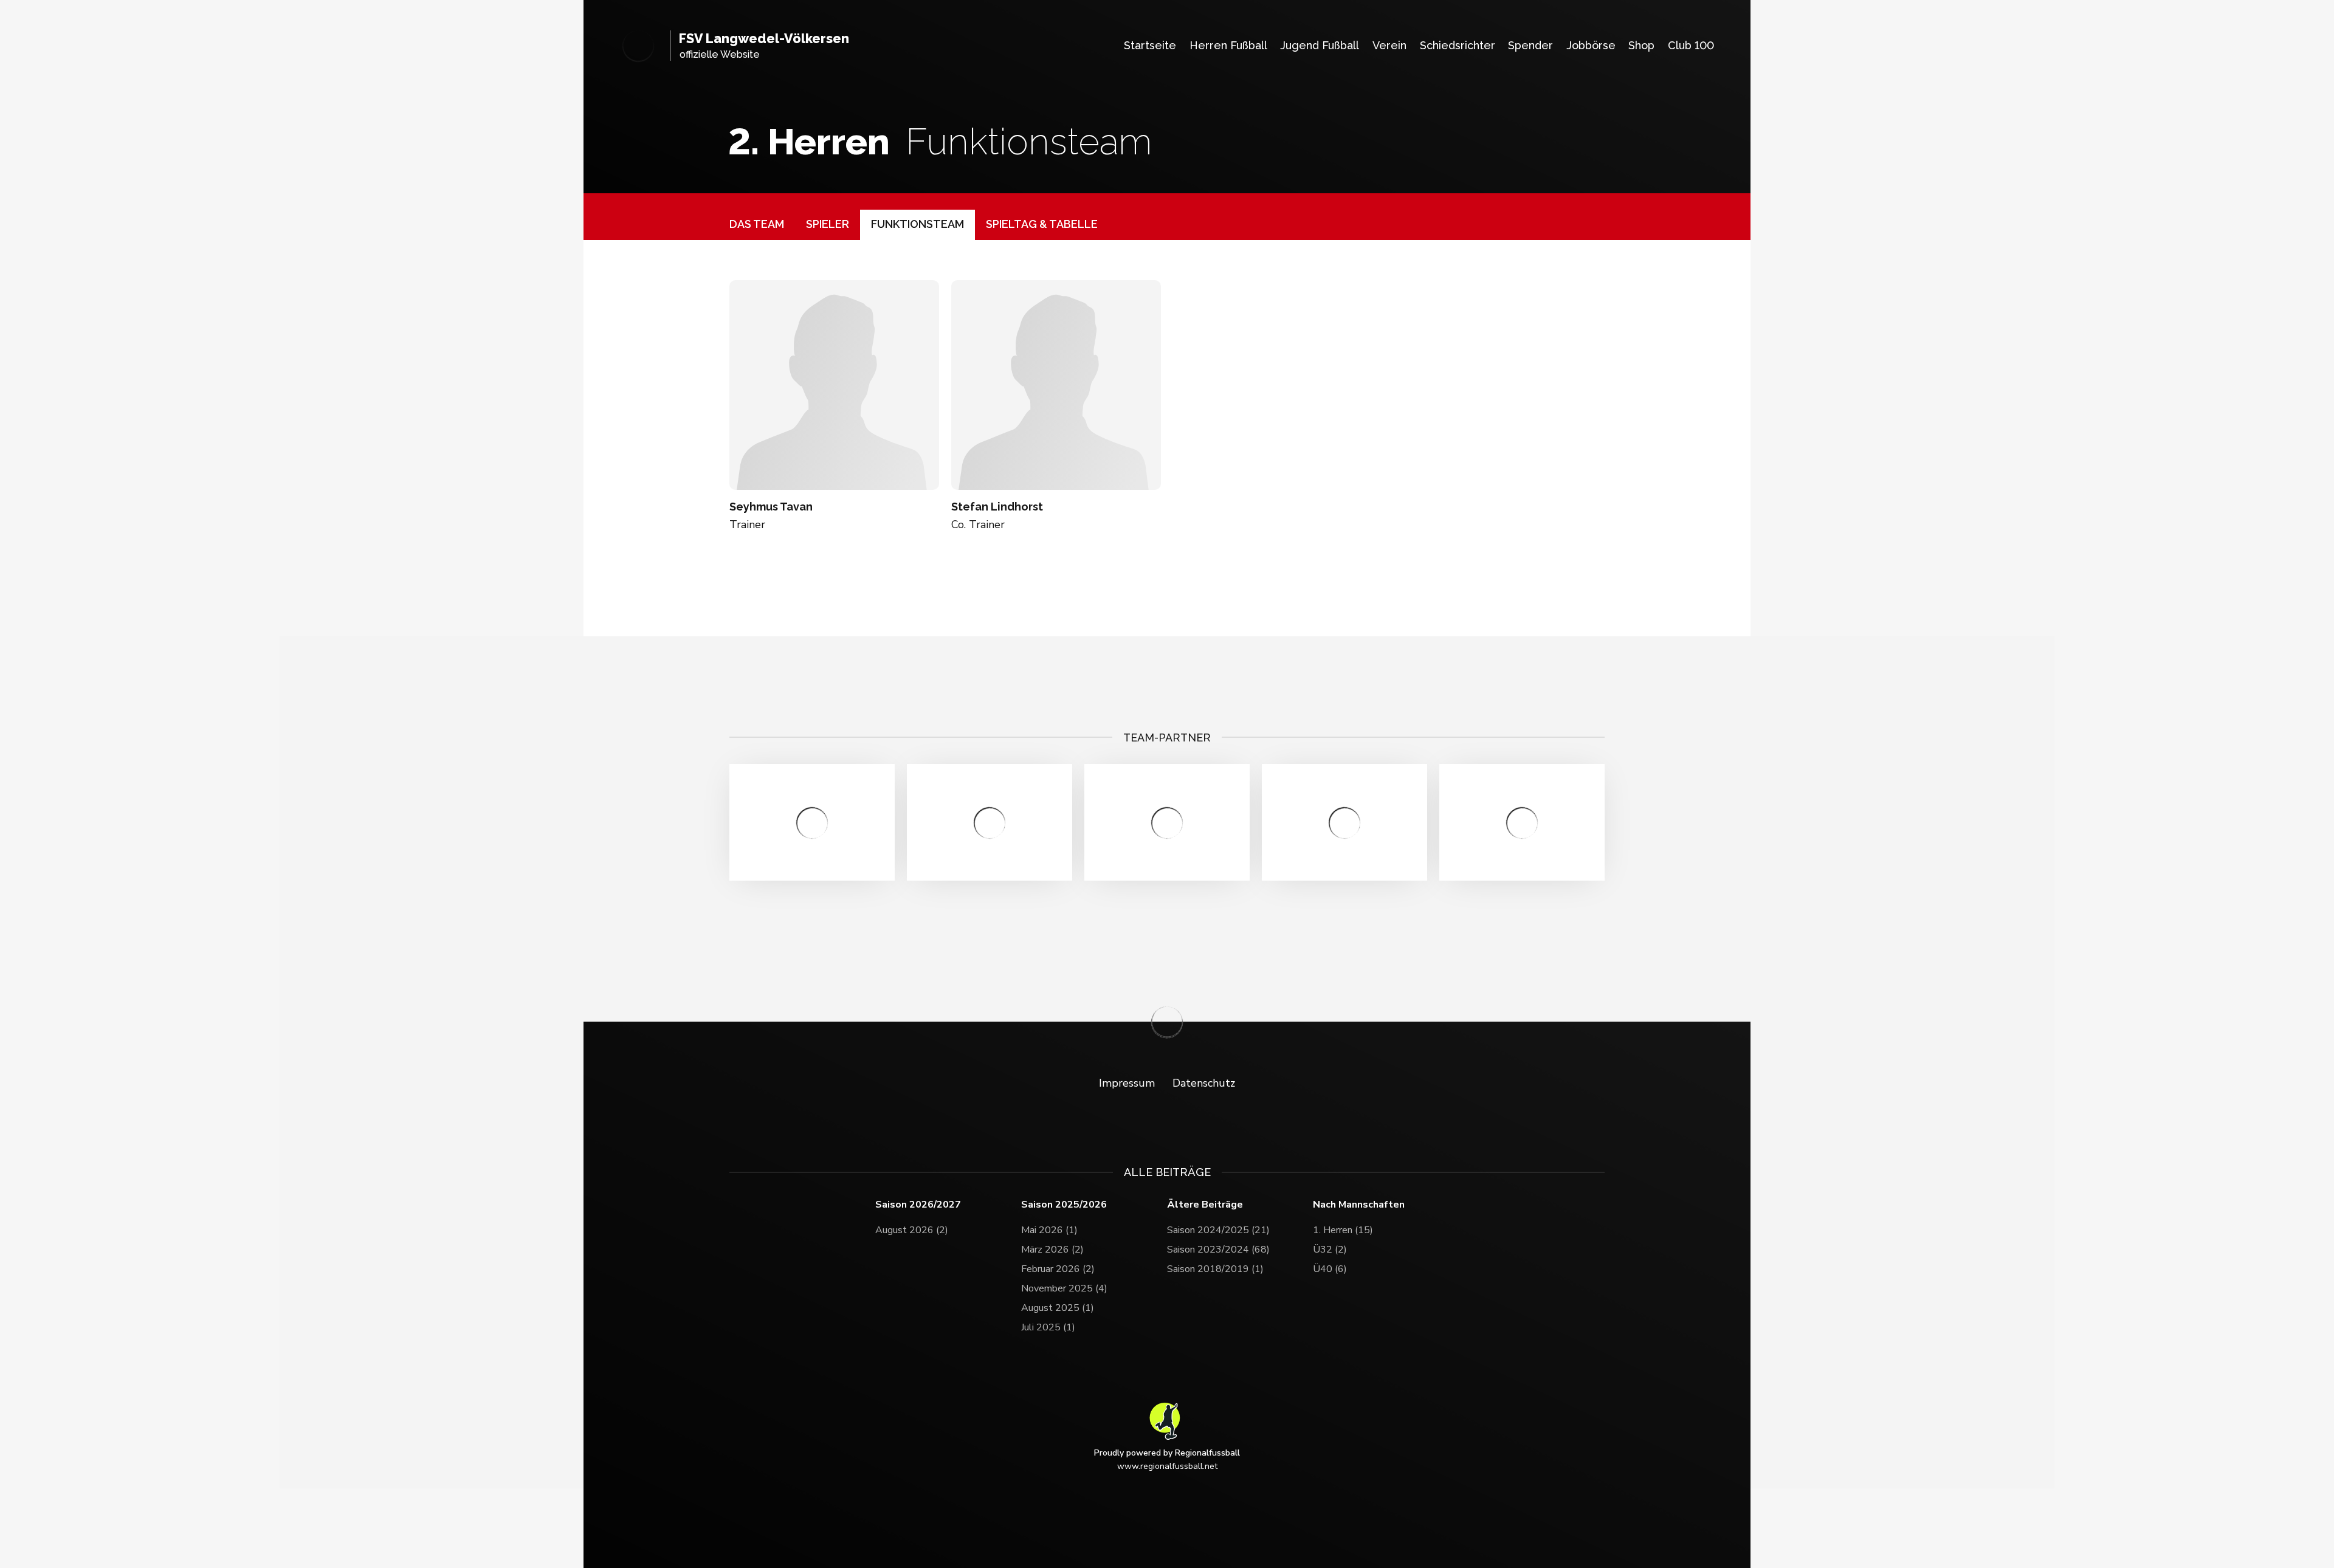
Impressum (1127, 1083)
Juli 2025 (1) (1048, 1327)
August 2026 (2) (912, 1230)
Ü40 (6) (1330, 1269)
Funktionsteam (917, 224)
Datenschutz (1204, 1083)
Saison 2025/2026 (1064, 1205)
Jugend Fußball (1320, 45)
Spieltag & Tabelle (1042, 224)
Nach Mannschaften (1359, 1205)
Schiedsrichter (1458, 45)
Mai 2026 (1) (1049, 1230)
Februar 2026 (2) (1058, 1269)
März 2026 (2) (1052, 1250)
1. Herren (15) (1343, 1230)
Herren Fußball (1228, 45)
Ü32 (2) (1330, 1250)
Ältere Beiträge (1205, 1205)
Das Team (757, 224)
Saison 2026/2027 (918, 1205)
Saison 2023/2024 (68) (1218, 1250)
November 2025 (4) (1064, 1288)
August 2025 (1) (1058, 1308)
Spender (1530, 45)
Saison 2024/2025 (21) (1218, 1230)
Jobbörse (1591, 45)
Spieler (828, 224)
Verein (1389, 45)
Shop (1641, 45)
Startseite (1150, 45)
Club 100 (1691, 45)
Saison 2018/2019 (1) (1215, 1269)
